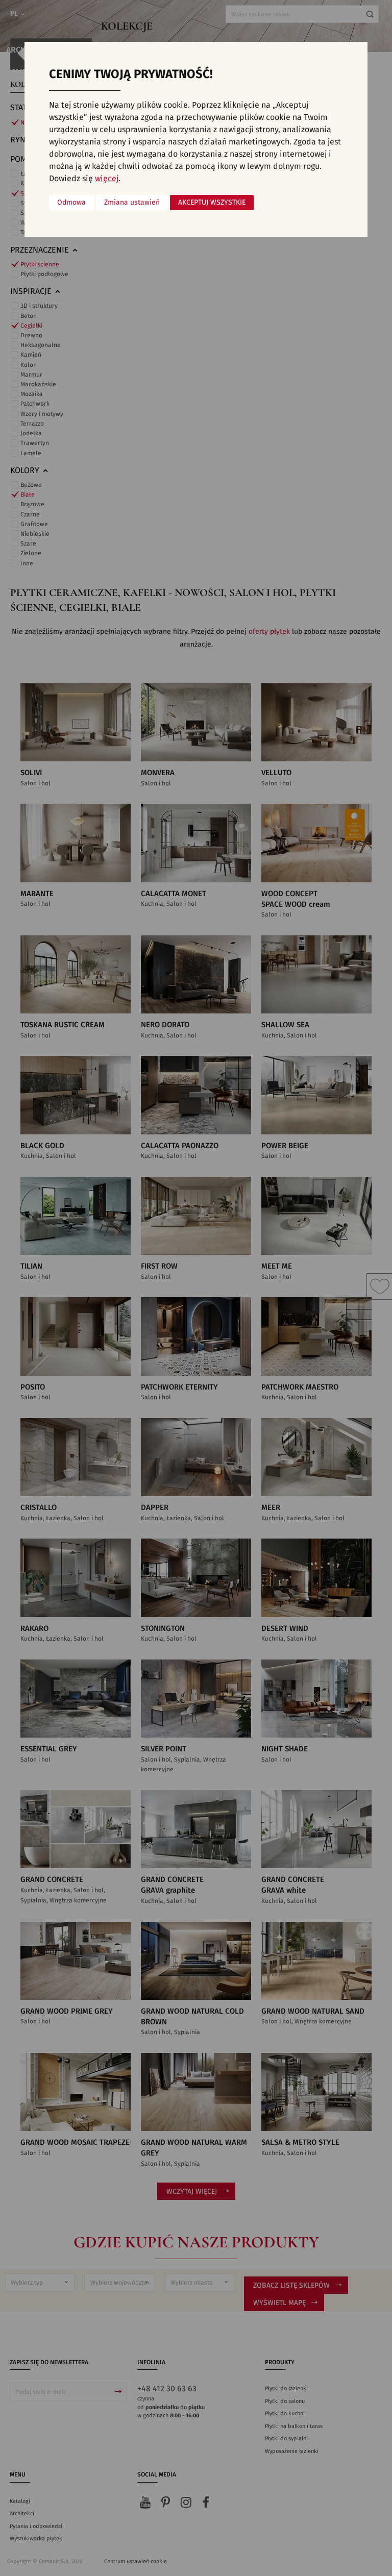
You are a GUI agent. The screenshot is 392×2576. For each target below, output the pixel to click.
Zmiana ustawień (132, 203)
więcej (107, 179)
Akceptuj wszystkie (212, 203)
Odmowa (71, 203)
